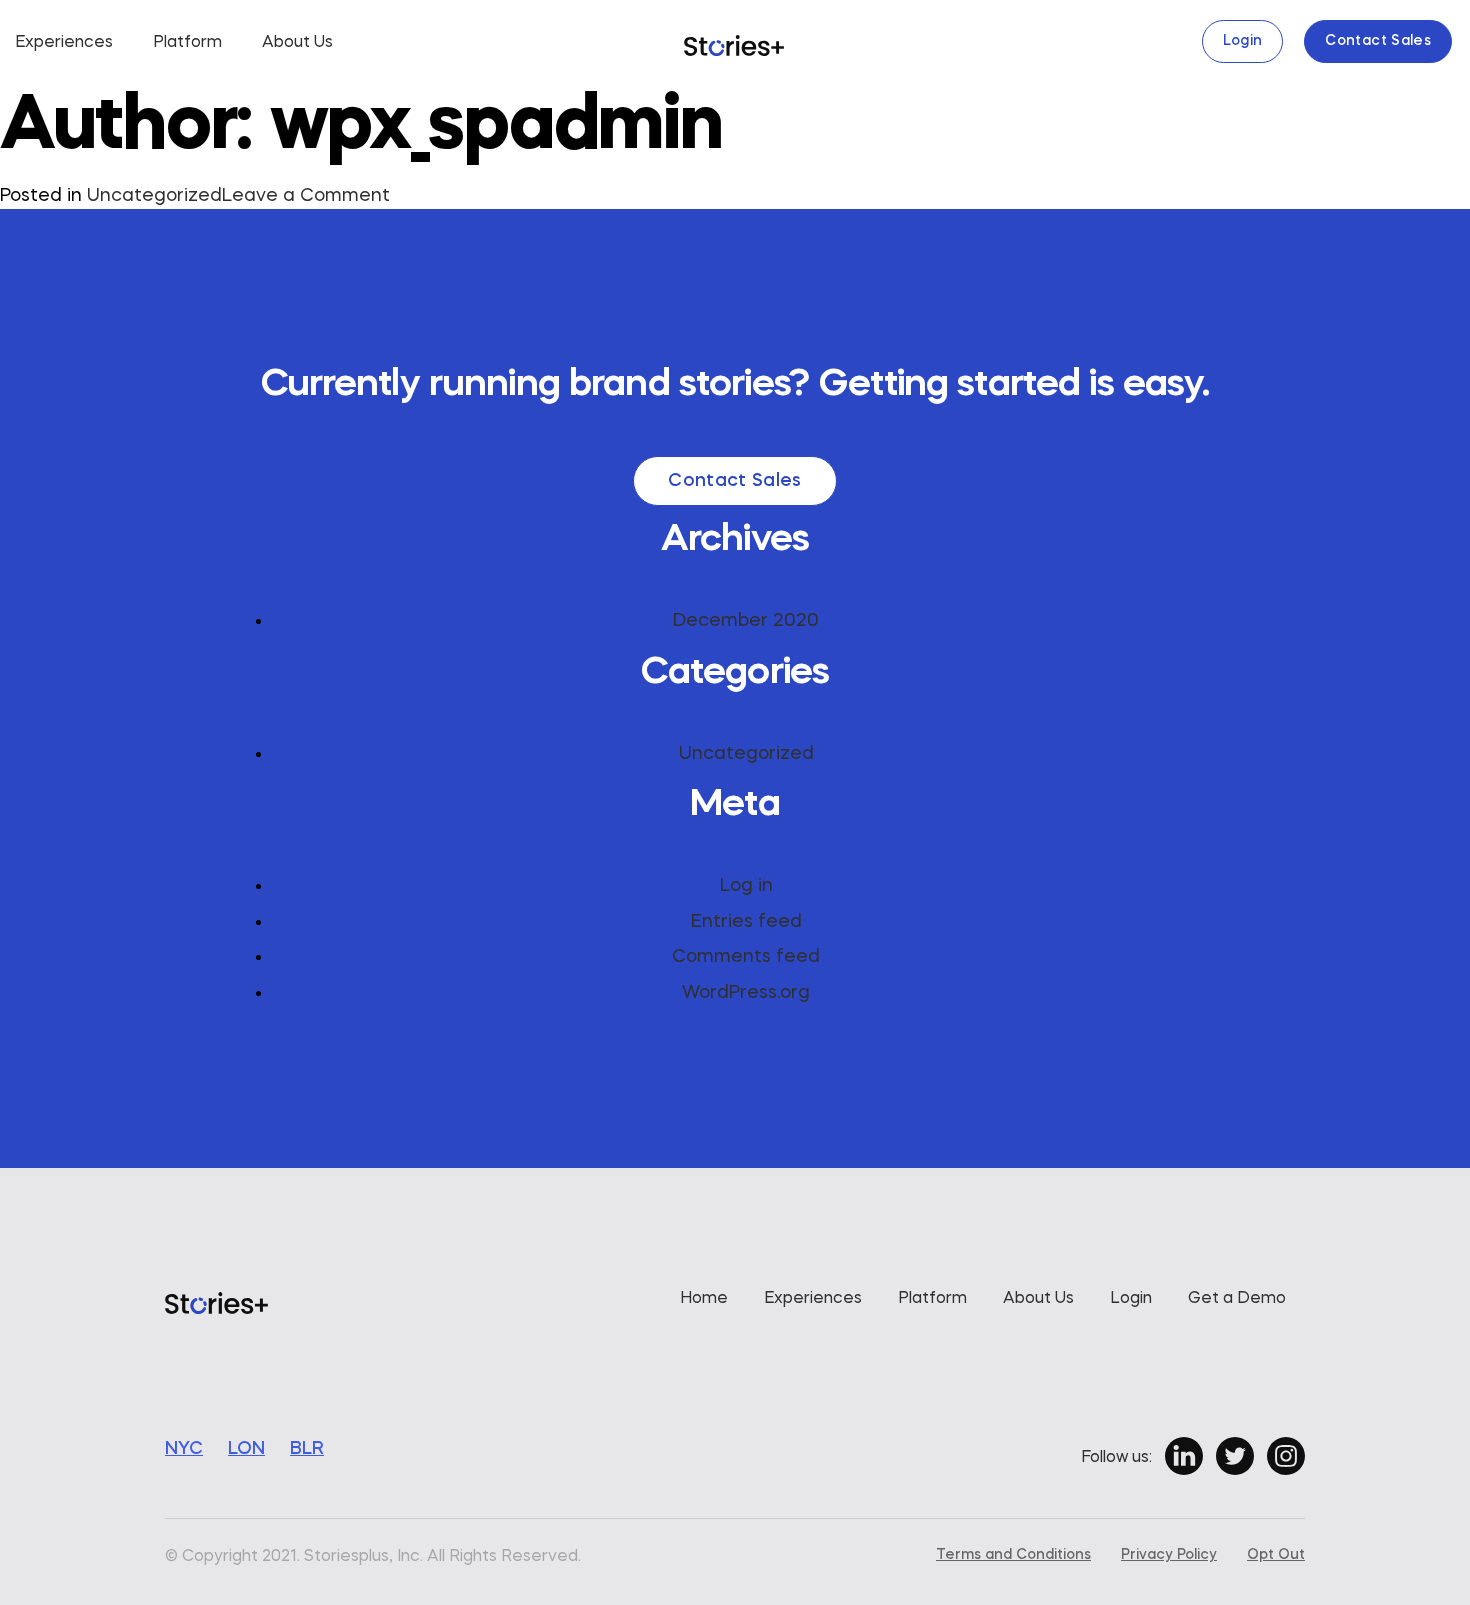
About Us (297, 43)
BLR (307, 1449)
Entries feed (746, 922)
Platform (187, 43)
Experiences (64, 43)
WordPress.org (746, 993)
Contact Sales (1378, 41)
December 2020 (746, 621)
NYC (184, 1449)
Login (1243, 41)
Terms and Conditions (1013, 1555)
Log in (746, 886)
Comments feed (746, 957)
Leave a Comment (306, 197)
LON (246, 1449)
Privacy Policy (1169, 1555)
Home (704, 1299)
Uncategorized (154, 196)
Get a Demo (1237, 1299)
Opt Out (1276, 1555)
